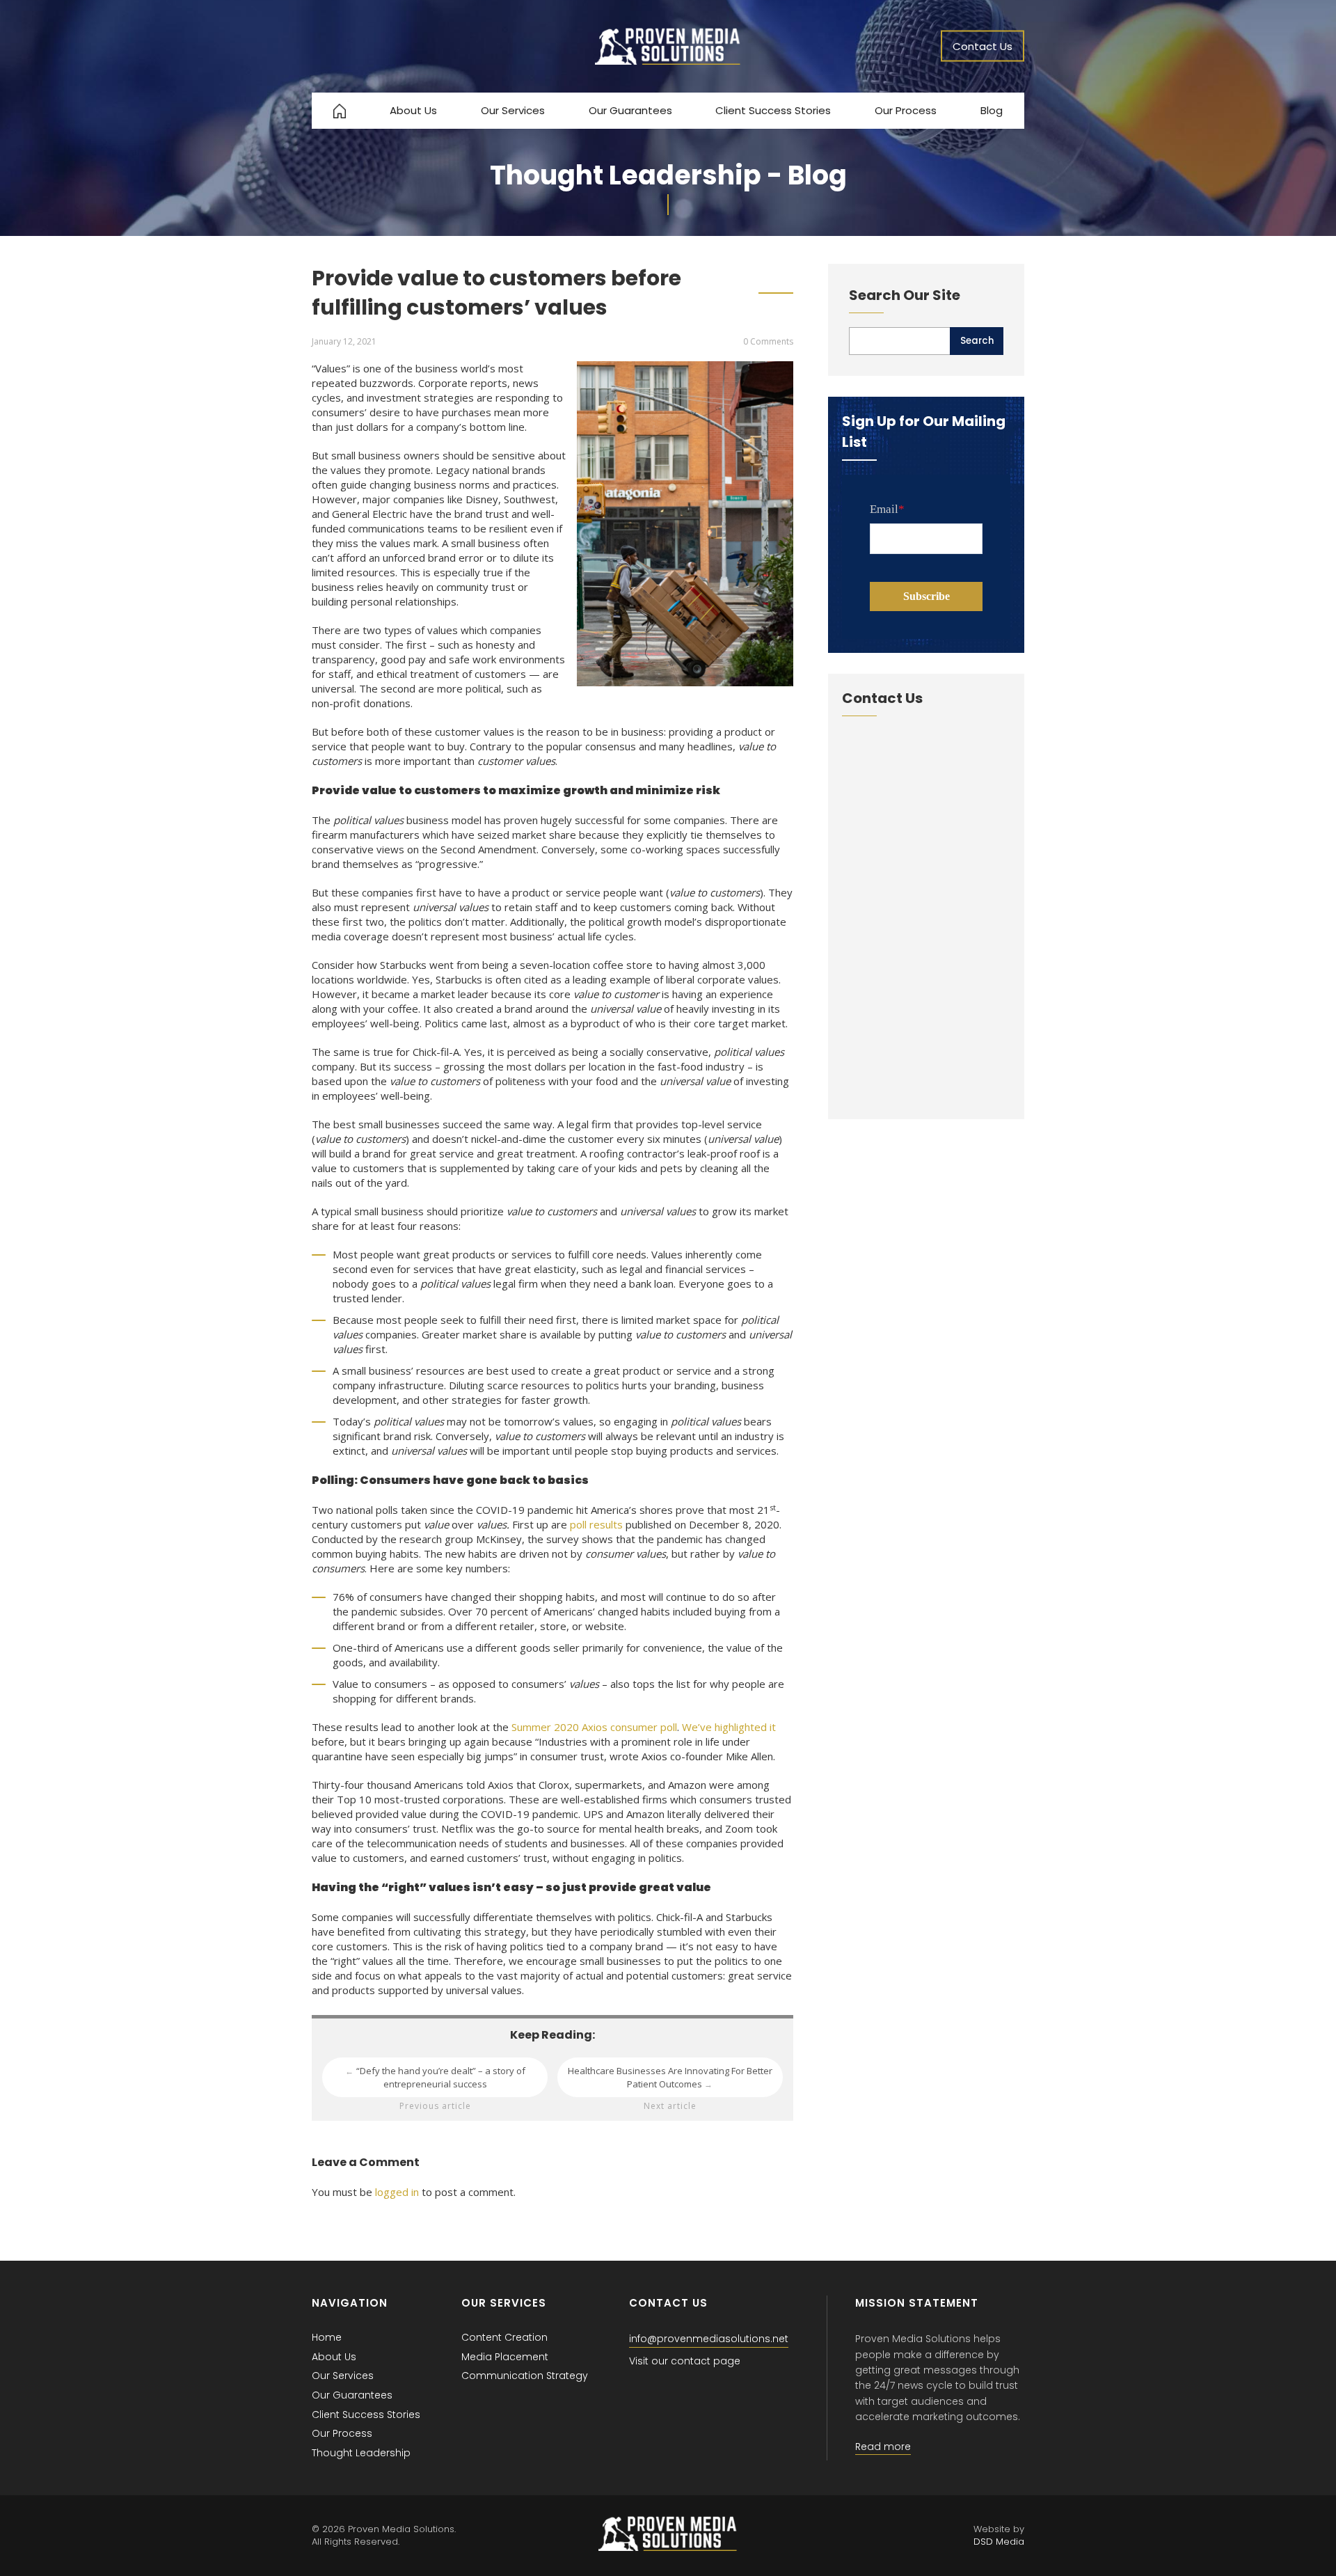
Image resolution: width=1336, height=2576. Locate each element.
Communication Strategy (525, 2376)
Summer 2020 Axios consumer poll (594, 1727)
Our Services (513, 110)
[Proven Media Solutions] (668, 61)
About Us (413, 110)
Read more (883, 2447)
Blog (992, 110)
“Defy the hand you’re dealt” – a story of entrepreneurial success (435, 2077)
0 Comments (768, 341)
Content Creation (504, 2337)
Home (327, 2337)
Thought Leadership (361, 2453)
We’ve (697, 1727)
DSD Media (999, 2542)
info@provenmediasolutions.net (709, 2339)
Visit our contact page (685, 2361)
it (773, 1727)
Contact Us (983, 46)
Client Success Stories (773, 110)
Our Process (906, 110)
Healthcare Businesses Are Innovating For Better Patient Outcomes (670, 2077)
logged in (397, 2192)
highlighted (741, 1727)
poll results (596, 1524)
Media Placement (505, 2357)
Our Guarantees (630, 110)
